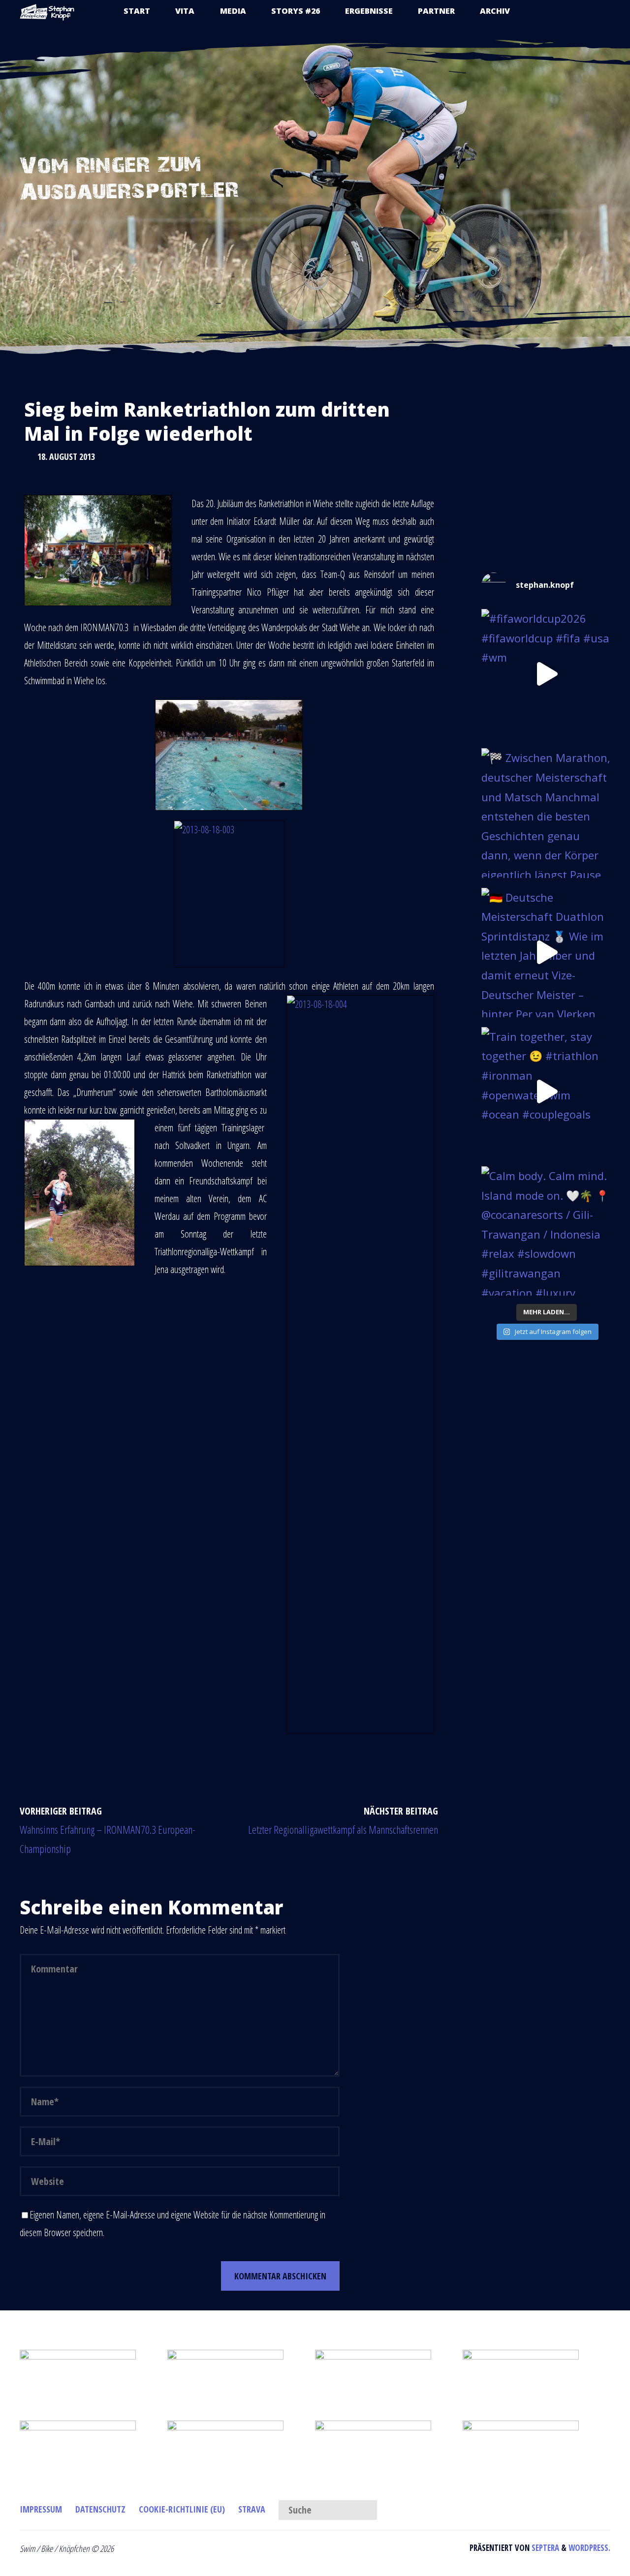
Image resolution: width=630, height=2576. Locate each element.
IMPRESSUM (41, 2509)
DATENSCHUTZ (100, 2509)
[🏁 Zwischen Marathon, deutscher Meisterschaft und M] (546, 813)
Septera (544, 2548)
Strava (252, 2509)
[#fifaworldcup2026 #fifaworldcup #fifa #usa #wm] (546, 674)
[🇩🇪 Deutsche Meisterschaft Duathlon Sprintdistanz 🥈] (546, 953)
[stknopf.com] (47, 11)
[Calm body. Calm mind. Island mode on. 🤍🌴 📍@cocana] (546, 1231)
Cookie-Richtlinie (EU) (182, 2509)
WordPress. (589, 2548)
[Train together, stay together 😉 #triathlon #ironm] (546, 1092)
